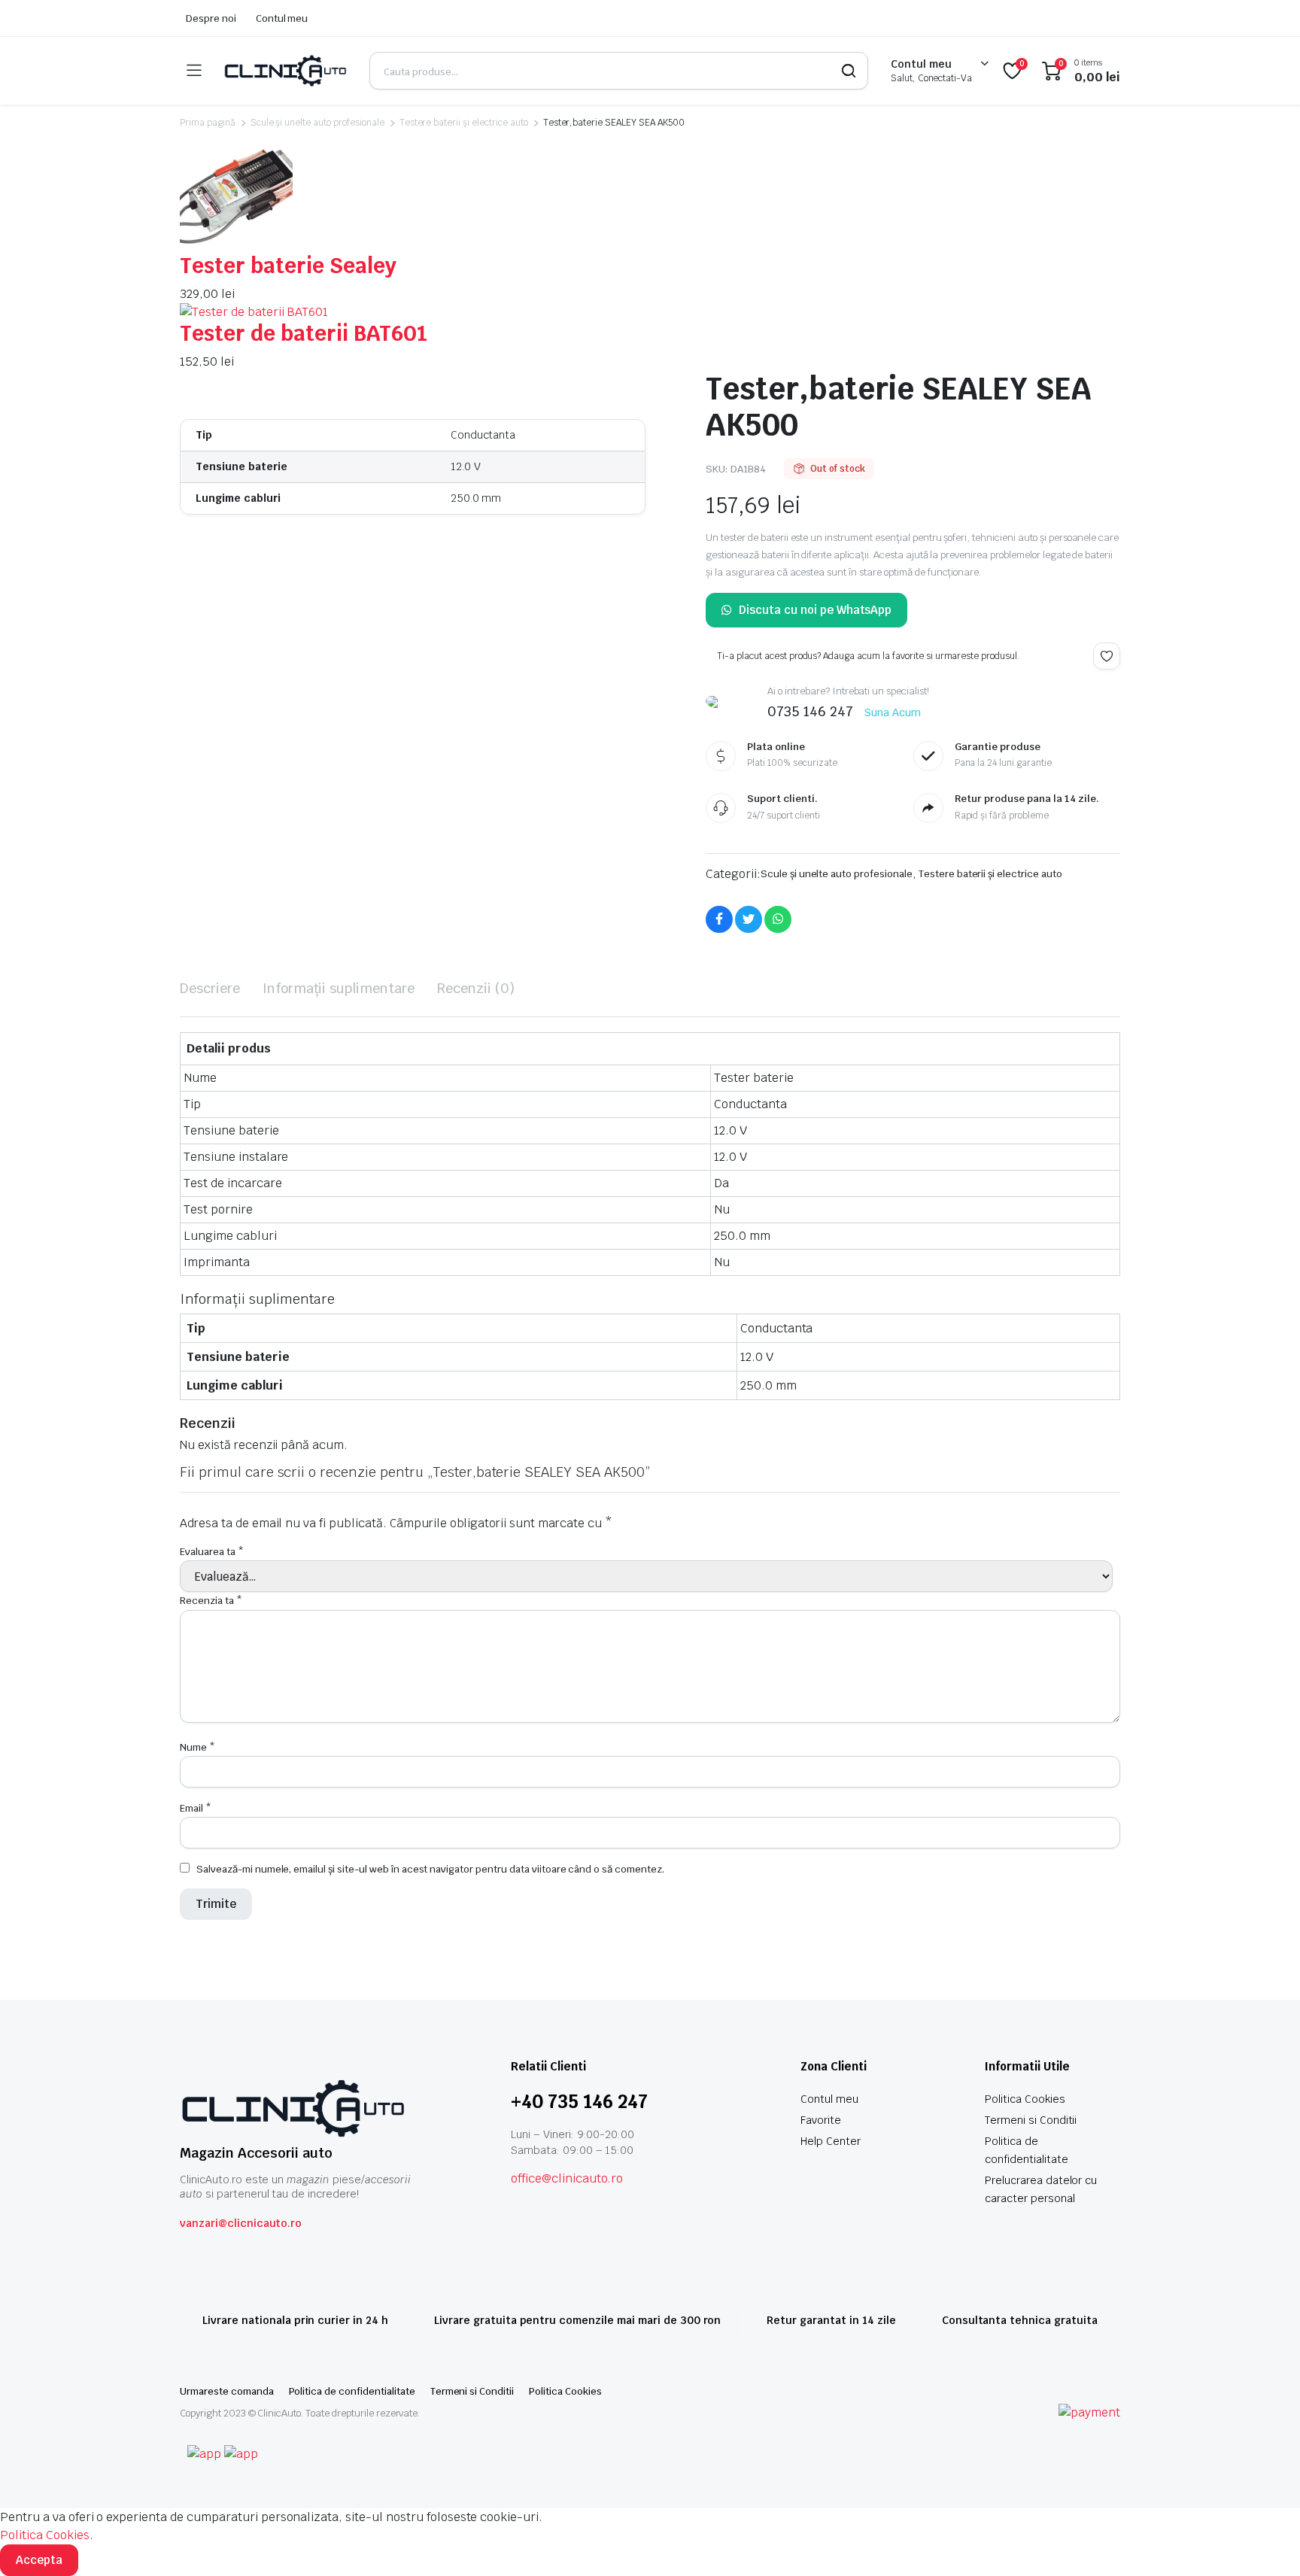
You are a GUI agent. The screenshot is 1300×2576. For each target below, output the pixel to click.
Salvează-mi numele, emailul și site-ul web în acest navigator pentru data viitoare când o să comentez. (430, 1869)
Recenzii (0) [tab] (476, 988)
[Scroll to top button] (1266, 2542)
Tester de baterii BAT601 (304, 333)
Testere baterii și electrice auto (464, 123)
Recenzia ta (211, 1601)
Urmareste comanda (227, 2391)
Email (196, 1808)
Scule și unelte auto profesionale (317, 123)
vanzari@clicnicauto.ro (241, 2223)
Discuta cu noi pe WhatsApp (815, 610)
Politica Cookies (1025, 2099)
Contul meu (282, 18)
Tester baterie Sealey (288, 266)
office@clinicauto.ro (567, 2178)
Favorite (821, 2120)
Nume (197, 1747)
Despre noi (211, 18)
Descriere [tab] (210, 988)
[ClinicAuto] (285, 71)
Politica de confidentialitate (352, 2391)
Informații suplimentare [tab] (339, 988)
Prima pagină (208, 123)
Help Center (831, 2141)
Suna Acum (893, 712)
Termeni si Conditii (1031, 2120)
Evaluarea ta (212, 1552)
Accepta (39, 2560)
